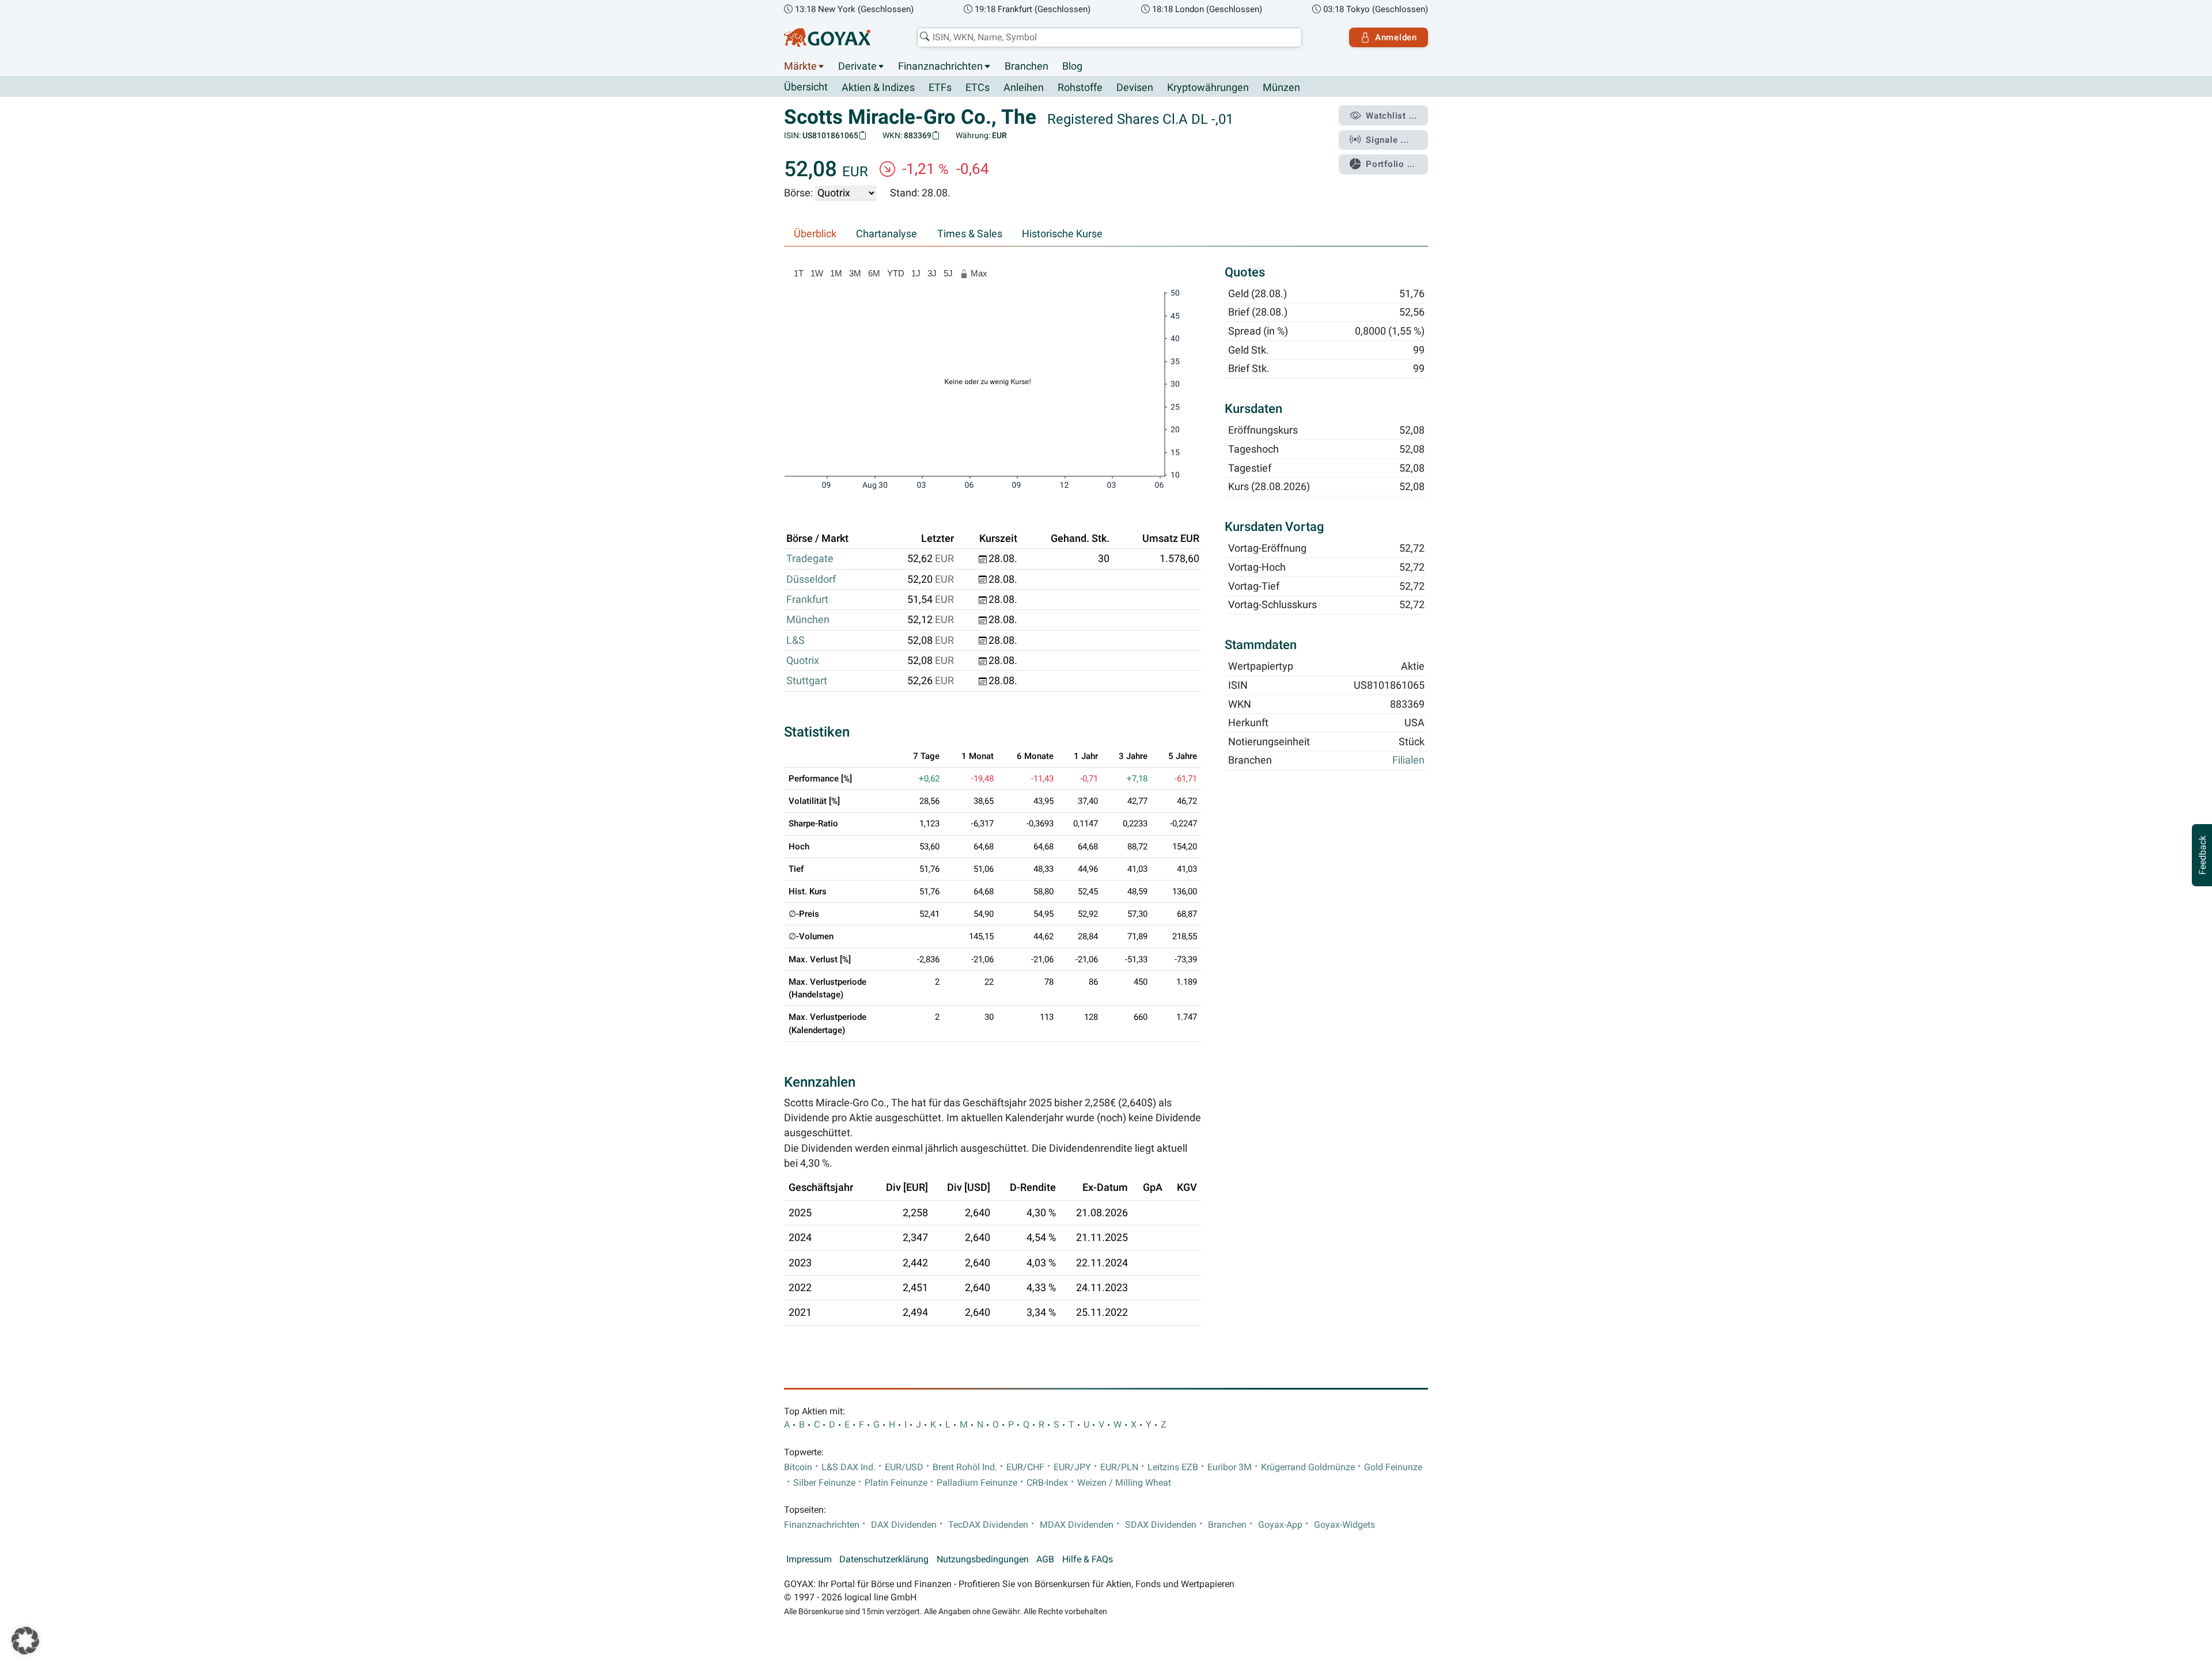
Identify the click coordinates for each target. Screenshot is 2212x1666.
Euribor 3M (1230, 1467)
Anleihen (1024, 88)
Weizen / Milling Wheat (1124, 1483)
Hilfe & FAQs (1088, 1559)
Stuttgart (807, 681)
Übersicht (806, 87)
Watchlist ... (1391, 116)
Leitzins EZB (1173, 1467)
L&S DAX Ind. (849, 1467)
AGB (1045, 1559)
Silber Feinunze (824, 1483)
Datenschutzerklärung (884, 1559)
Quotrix (803, 661)
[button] (25, 1641)
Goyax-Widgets (1344, 1525)
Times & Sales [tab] (970, 234)
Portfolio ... (1391, 164)
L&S (796, 640)
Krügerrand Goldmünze (1308, 1467)
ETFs (940, 88)
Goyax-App (1280, 1525)
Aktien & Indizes (878, 88)
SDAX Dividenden (1161, 1525)
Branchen (1027, 66)
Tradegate (810, 559)
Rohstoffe (1080, 88)
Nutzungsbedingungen (983, 1559)
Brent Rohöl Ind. (965, 1467)
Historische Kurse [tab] (1062, 234)
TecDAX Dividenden (988, 1525)
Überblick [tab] (815, 234)
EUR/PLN (1119, 1467)
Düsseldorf (811, 579)
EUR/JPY (1072, 1467)
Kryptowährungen (1208, 88)
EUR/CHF (1025, 1467)
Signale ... (1387, 140)
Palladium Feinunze (977, 1483)
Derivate (857, 66)
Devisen (1135, 88)
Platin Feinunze (896, 1483)
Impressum (809, 1559)
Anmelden (1396, 37)
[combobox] (1109, 37)
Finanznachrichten (940, 66)
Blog (1072, 66)
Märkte (800, 66)
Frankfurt (807, 599)
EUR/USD (904, 1467)
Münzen (1281, 88)
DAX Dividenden (904, 1525)
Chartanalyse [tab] (887, 234)
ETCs (978, 88)
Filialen (1408, 761)
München (808, 620)
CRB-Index (1047, 1483)
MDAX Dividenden (1077, 1525)
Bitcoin (798, 1467)
